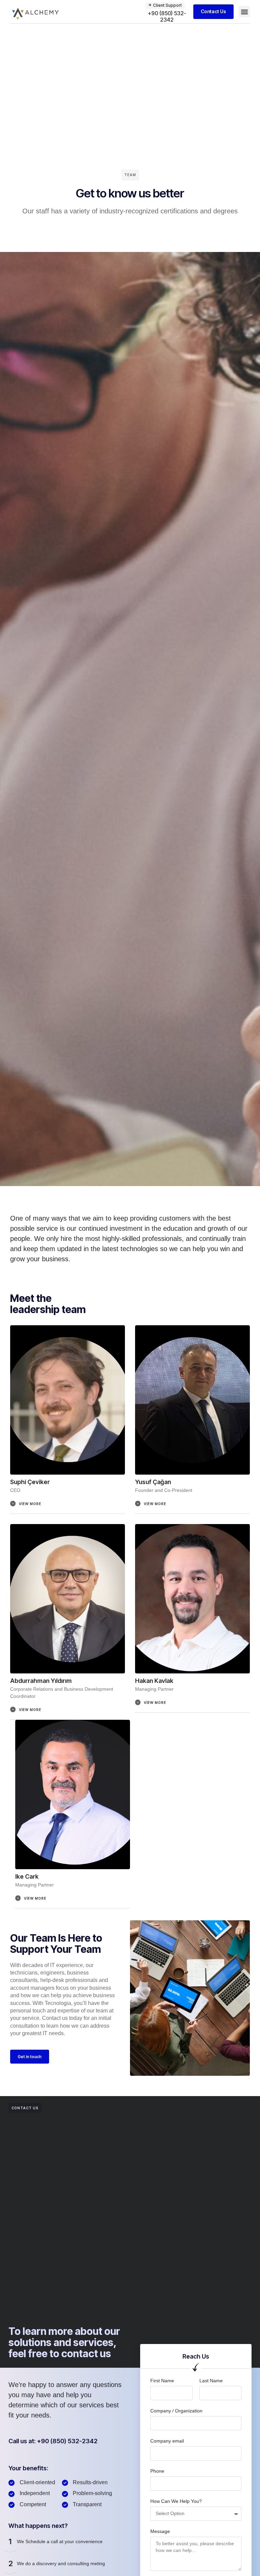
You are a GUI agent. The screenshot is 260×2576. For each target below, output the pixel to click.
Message (160, 2531)
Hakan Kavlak (154, 1681)
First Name (162, 2381)
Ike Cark (27, 1876)
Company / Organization (176, 2411)
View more (30, 1504)
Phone (157, 2471)
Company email (167, 2441)
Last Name (211, 2381)
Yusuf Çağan (153, 1482)
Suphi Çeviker (30, 1482)
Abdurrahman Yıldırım (41, 1681)
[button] (244, 12)
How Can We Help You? (176, 2501)
